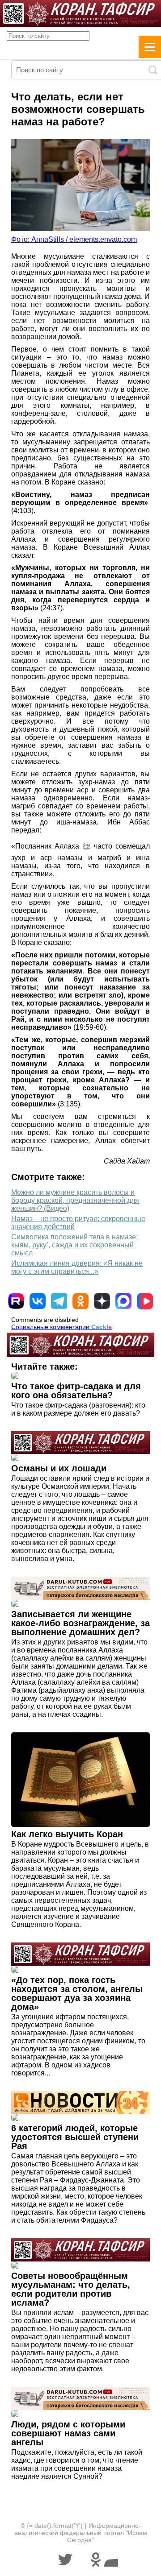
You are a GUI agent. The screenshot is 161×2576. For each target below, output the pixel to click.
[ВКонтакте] (38, 1301)
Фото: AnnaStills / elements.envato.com (74, 239)
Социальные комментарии (61, 1327)
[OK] (80, 1301)
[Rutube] (16, 1301)
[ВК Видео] (145, 1301)
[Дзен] (102, 1301)
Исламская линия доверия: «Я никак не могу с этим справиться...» (77, 1267)
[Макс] (123, 1301)
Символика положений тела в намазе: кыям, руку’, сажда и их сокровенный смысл (74, 1245)
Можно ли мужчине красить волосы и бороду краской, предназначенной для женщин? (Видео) (75, 1200)
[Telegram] (59, 1301)
